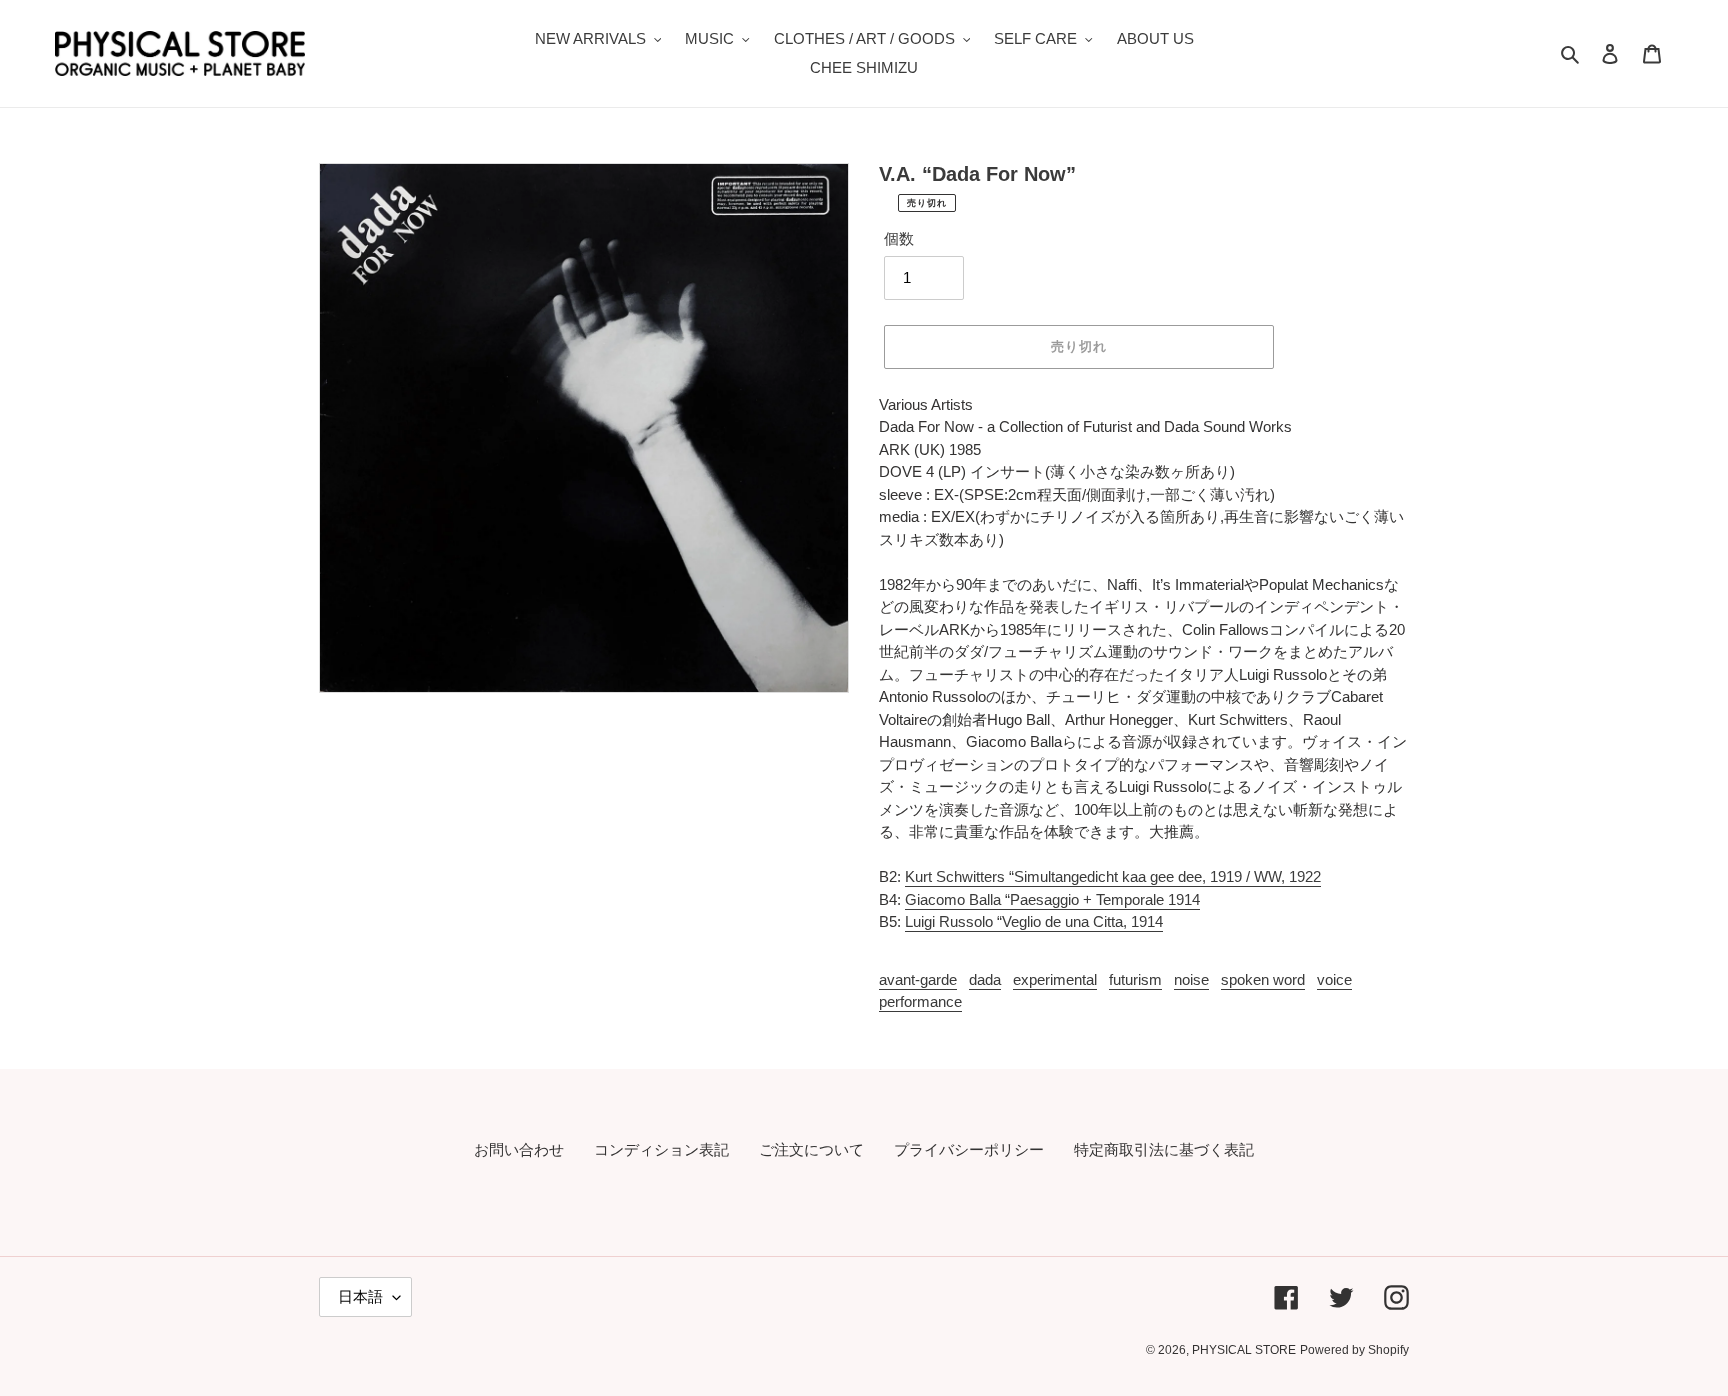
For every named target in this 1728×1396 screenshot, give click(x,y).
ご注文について (811, 1149)
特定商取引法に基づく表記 (1164, 1149)
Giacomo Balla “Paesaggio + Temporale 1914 (1052, 899)
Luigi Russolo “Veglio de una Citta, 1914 (1034, 921)
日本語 (360, 1296)
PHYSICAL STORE (1244, 1350)
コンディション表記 (661, 1149)
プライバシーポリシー (969, 1149)
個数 (899, 238)
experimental (1055, 979)
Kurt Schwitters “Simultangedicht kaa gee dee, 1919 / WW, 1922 (1113, 876)
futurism (1135, 979)
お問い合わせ (519, 1149)
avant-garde (918, 979)
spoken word (1263, 979)
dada (985, 979)
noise (1191, 979)
